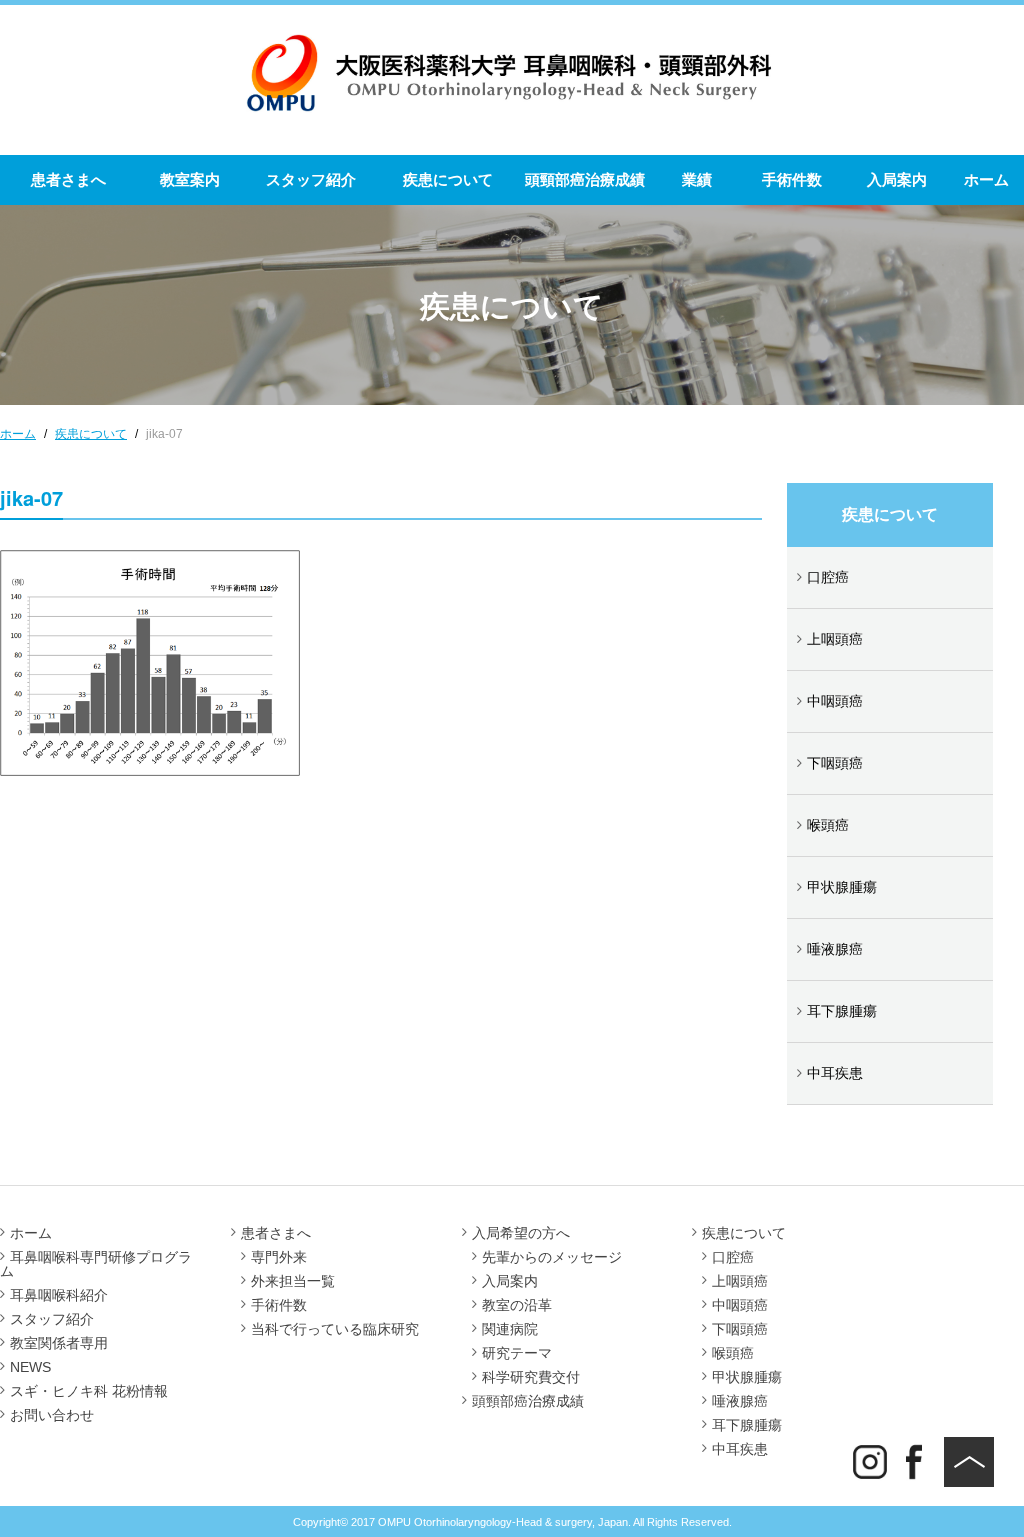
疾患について (448, 179)
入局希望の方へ (521, 1233)
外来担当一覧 (293, 1281)
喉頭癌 (828, 825)
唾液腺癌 (835, 949)
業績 (697, 179)
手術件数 (792, 179)
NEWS (30, 1367)
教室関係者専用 (59, 1343)
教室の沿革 (517, 1305)
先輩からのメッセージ (552, 1257)
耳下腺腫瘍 (842, 1011)
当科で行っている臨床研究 (335, 1329)
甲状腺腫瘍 (842, 887)
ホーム (986, 179)
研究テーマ (517, 1353)
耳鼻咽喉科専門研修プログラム (96, 1264)
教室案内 (190, 179)
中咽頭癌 (835, 701)
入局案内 (897, 179)
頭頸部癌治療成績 (585, 179)
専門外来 (279, 1257)
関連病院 (510, 1329)
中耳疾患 (835, 1073)
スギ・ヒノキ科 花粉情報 (89, 1391)
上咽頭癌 (835, 639)
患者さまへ (68, 179)
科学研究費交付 (531, 1377)
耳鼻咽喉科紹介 (59, 1295)
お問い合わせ (52, 1415)
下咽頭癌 (835, 763)
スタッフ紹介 (311, 179)
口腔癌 (828, 577)
